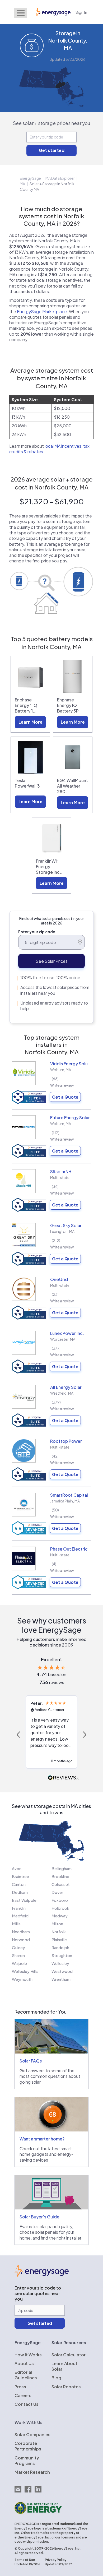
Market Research (32, 2472)
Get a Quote (65, 1097)
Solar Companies (32, 2434)
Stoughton (62, 1955)
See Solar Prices (52, 961)
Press (20, 2387)
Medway (60, 1916)
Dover (57, 1892)
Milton (57, 1924)
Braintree (20, 1876)
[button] (19, 1735)
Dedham (20, 1892)
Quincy (18, 1947)
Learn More (31, 722)
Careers (23, 2395)
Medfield (20, 1916)
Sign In (81, 12)
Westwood (62, 1971)
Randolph (60, 1947)
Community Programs (27, 2461)
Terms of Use (25, 2560)
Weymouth (22, 1979)
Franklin (19, 1908)
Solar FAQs (31, 2061)
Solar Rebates (66, 2387)
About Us (24, 2363)
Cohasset (61, 1884)
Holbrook (60, 1908)
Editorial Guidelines (26, 2375)
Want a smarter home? (42, 2139)
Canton (19, 1884)
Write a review (62, 1085)
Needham (21, 1932)
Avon (17, 1868)
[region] (51, 1735)
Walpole (19, 1963)
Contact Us (27, 2404)
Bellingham (62, 1868)
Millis (16, 1924)
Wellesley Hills (25, 1971)
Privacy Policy (56, 2560)
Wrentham (61, 1979)
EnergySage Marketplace (42, 311)
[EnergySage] (42, 2275)
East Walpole (24, 1900)
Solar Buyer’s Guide (39, 2217)
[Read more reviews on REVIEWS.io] (64, 1778)
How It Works (28, 2355)
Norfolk (59, 1932)
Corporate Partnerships (28, 2446)
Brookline (60, 1876)
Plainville (59, 1939)
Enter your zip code (37, 932)
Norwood (21, 1939)
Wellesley (60, 1963)
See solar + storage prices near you (52, 123)
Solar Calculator (69, 2355)
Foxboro (60, 1900)
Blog (56, 2378)
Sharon (18, 1955)
